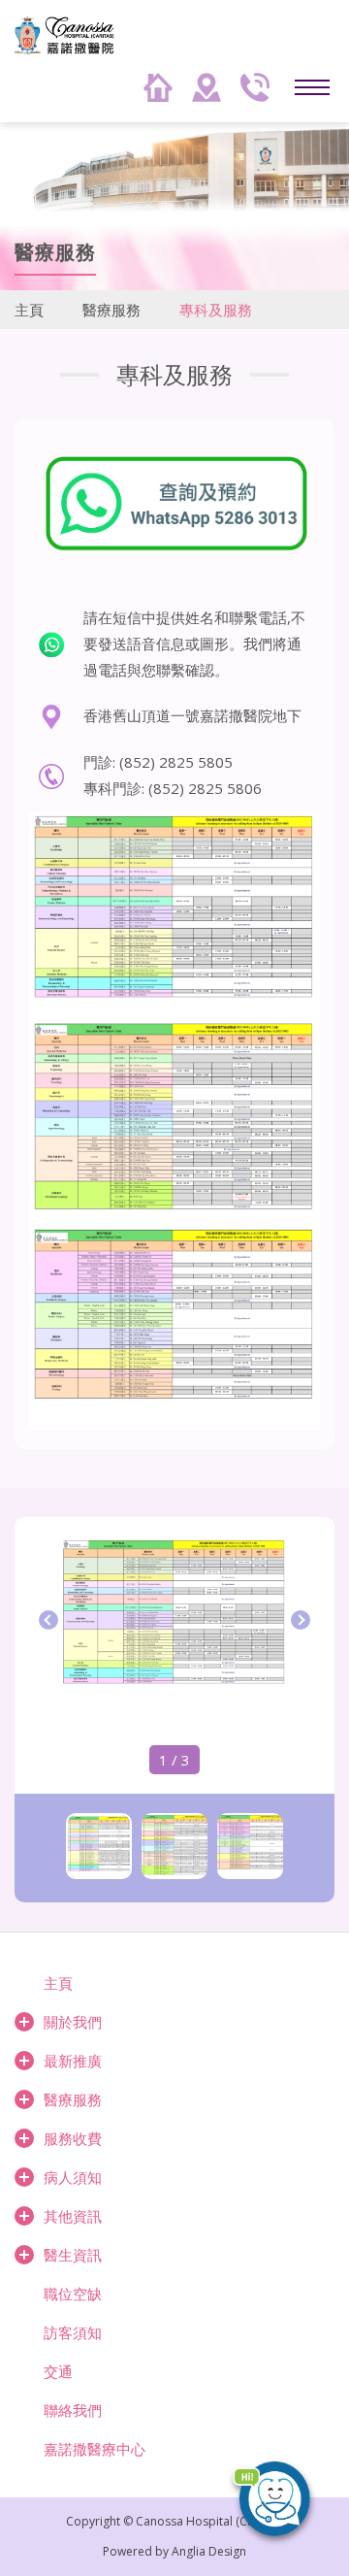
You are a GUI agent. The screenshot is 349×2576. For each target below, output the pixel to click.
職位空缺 (73, 2294)
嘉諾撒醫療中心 (95, 2449)
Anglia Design (209, 2551)
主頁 (29, 310)
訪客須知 (73, 2332)
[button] (281, 2508)
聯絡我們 (73, 2410)
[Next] (301, 1620)
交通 (58, 2371)
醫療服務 (111, 310)
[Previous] (48, 1620)
